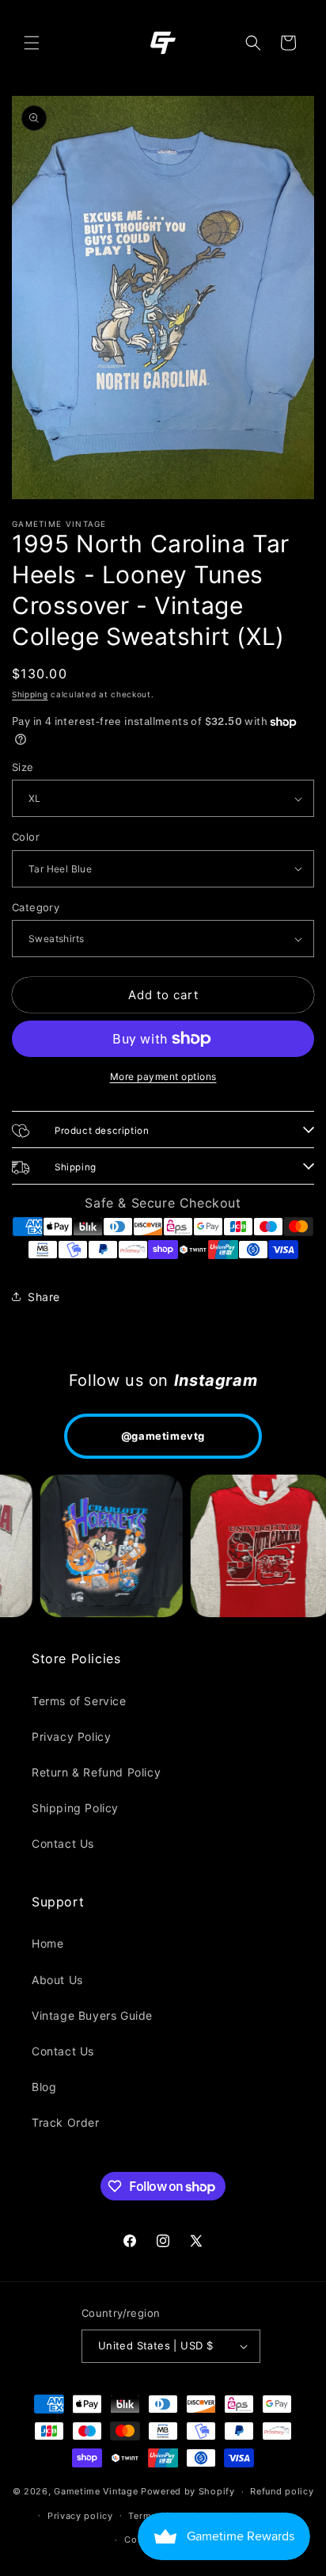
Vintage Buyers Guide (92, 2015)
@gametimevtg (163, 1436)
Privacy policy (80, 2516)
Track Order (66, 2122)
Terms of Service (79, 1701)
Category (36, 907)
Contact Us (63, 1843)
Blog (44, 2087)
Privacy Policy (71, 1736)
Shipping (30, 694)
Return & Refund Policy (96, 1772)
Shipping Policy (75, 1808)
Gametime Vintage (96, 2491)
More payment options (163, 1076)
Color (26, 837)
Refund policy (282, 2491)
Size (23, 767)
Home (47, 1943)
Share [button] (44, 1297)
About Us (57, 1980)
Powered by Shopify (188, 2491)
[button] (32, 43)
